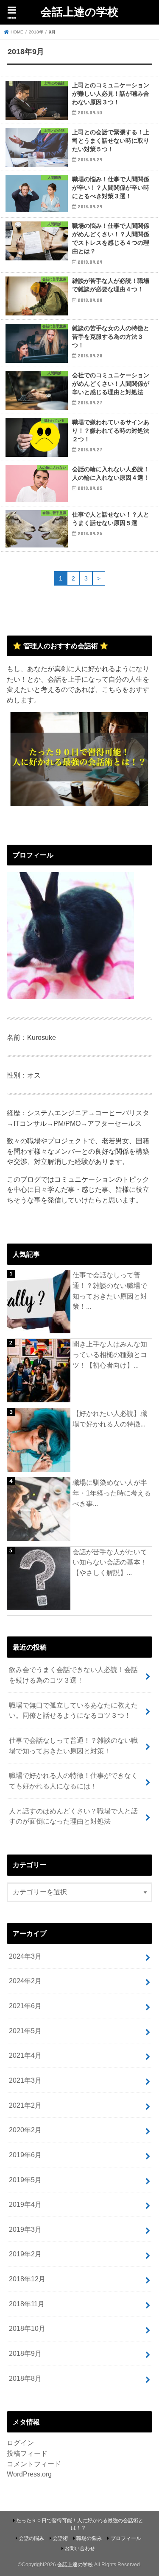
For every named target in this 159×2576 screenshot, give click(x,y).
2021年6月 (25, 2006)
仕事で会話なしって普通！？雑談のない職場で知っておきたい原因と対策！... (110, 1291)
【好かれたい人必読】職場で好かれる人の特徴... (110, 1419)
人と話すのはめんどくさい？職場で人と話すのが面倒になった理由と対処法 (73, 1816)
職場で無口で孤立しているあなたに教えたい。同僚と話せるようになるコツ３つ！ (73, 1710)
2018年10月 (27, 2328)
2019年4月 (25, 2204)
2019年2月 (25, 2254)
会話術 (60, 2538)
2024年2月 (25, 1981)
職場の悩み (89, 2538)
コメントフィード (34, 2464)
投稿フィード (27, 2453)
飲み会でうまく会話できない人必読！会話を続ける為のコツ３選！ (73, 1675)
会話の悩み (31, 2538)
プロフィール (126, 2538)
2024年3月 (25, 1956)
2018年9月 (25, 2353)
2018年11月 (27, 2304)
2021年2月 (25, 2105)
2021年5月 (25, 2031)
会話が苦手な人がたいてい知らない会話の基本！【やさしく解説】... (110, 1562)
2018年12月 (27, 2279)
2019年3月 (25, 2229)
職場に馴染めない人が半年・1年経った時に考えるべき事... (112, 1493)
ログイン (20, 2443)
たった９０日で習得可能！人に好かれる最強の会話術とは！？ (80, 2524)
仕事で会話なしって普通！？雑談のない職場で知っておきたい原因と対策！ (73, 1745)
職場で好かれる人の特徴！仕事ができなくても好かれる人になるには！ (73, 1781)
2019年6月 (25, 2155)
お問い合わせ (80, 2548)
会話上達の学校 (79, 11)
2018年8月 (25, 2378)
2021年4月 (25, 2055)
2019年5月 (25, 2180)
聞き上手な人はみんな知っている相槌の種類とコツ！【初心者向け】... (110, 1354)
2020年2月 (25, 2130)
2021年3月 (25, 2080)
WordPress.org (29, 2474)
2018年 (36, 32)
